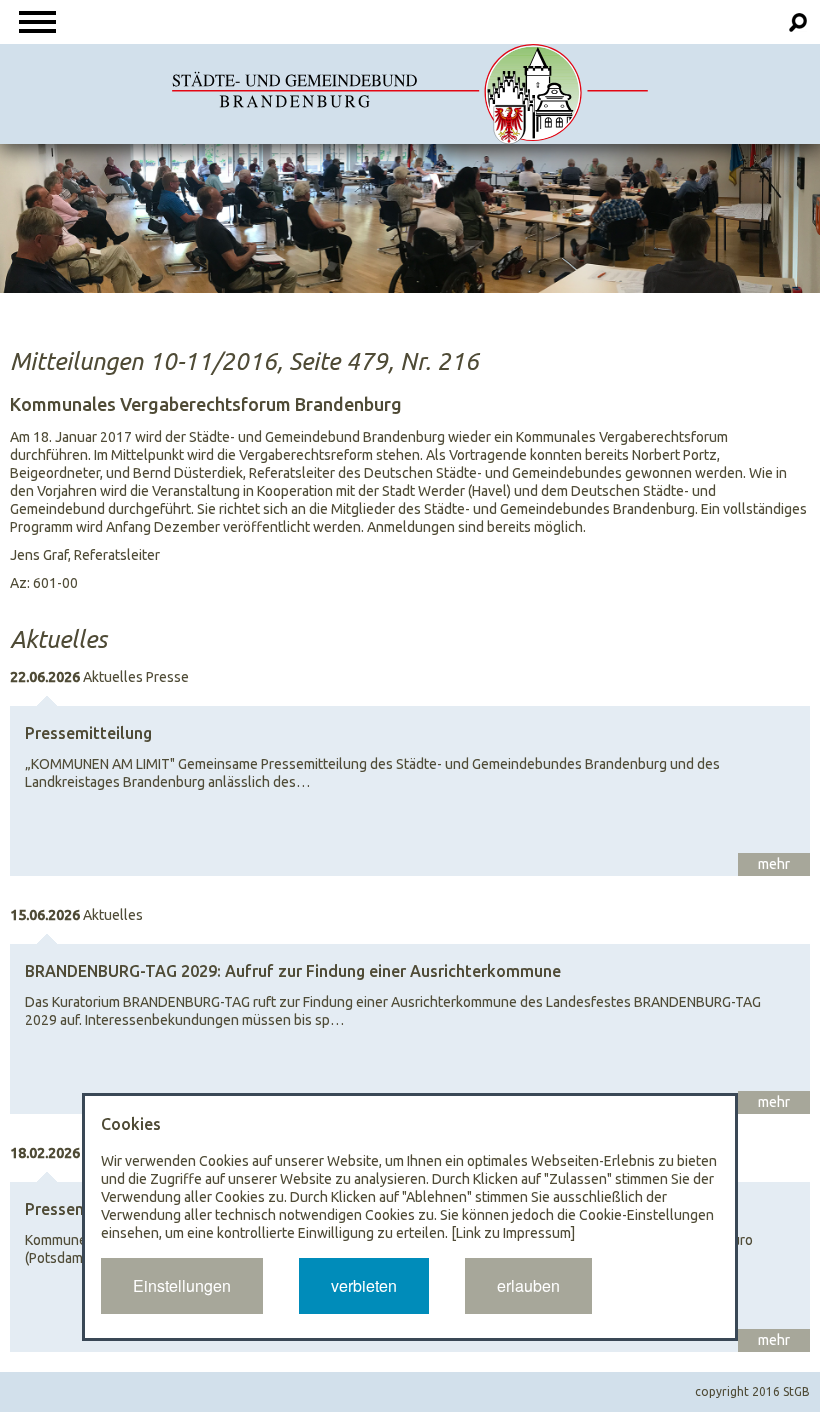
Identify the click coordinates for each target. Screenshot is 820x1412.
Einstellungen (182, 1285)
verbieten (364, 1285)
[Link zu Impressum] (513, 1233)
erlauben (528, 1285)
